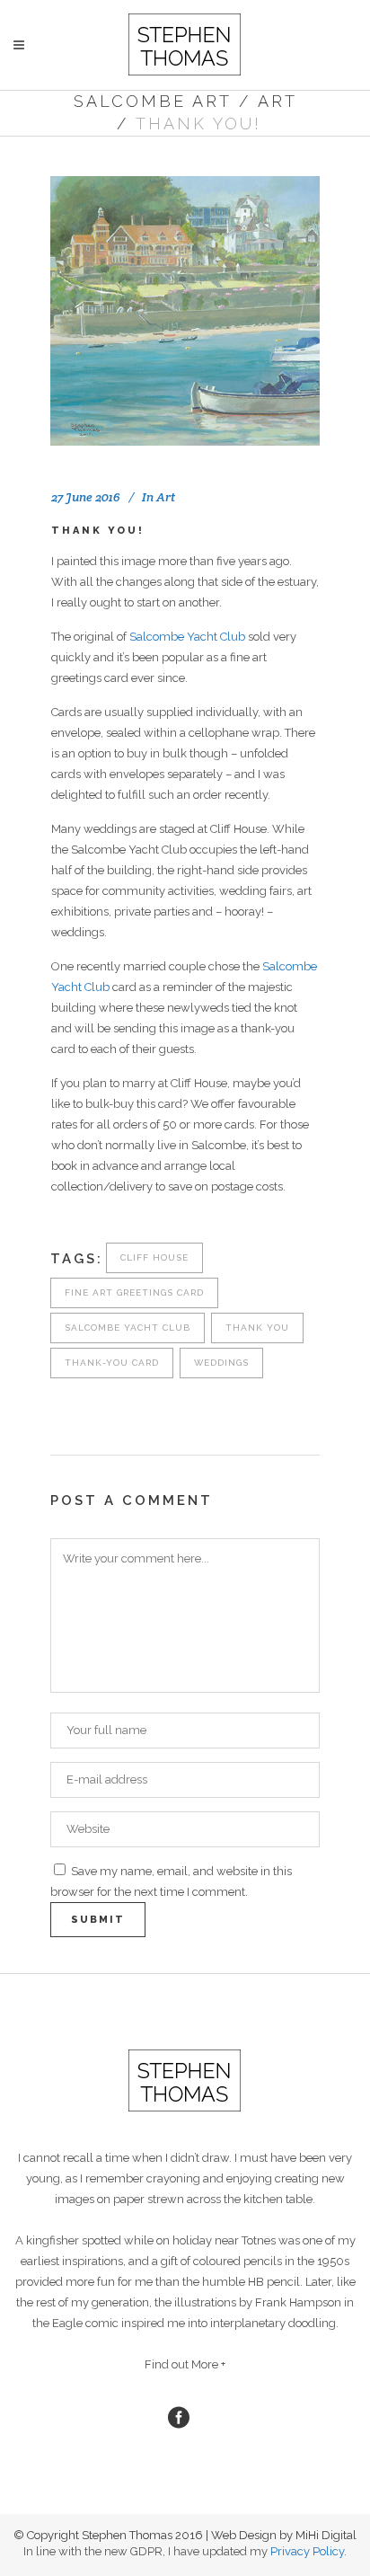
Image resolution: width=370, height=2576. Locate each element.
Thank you (257, 1328)
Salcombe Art (153, 101)
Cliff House (154, 1257)
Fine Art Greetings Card (134, 1292)
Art (277, 101)
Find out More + (185, 2364)
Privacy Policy (307, 2551)
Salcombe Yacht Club (187, 637)
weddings (221, 1363)
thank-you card (112, 1363)
